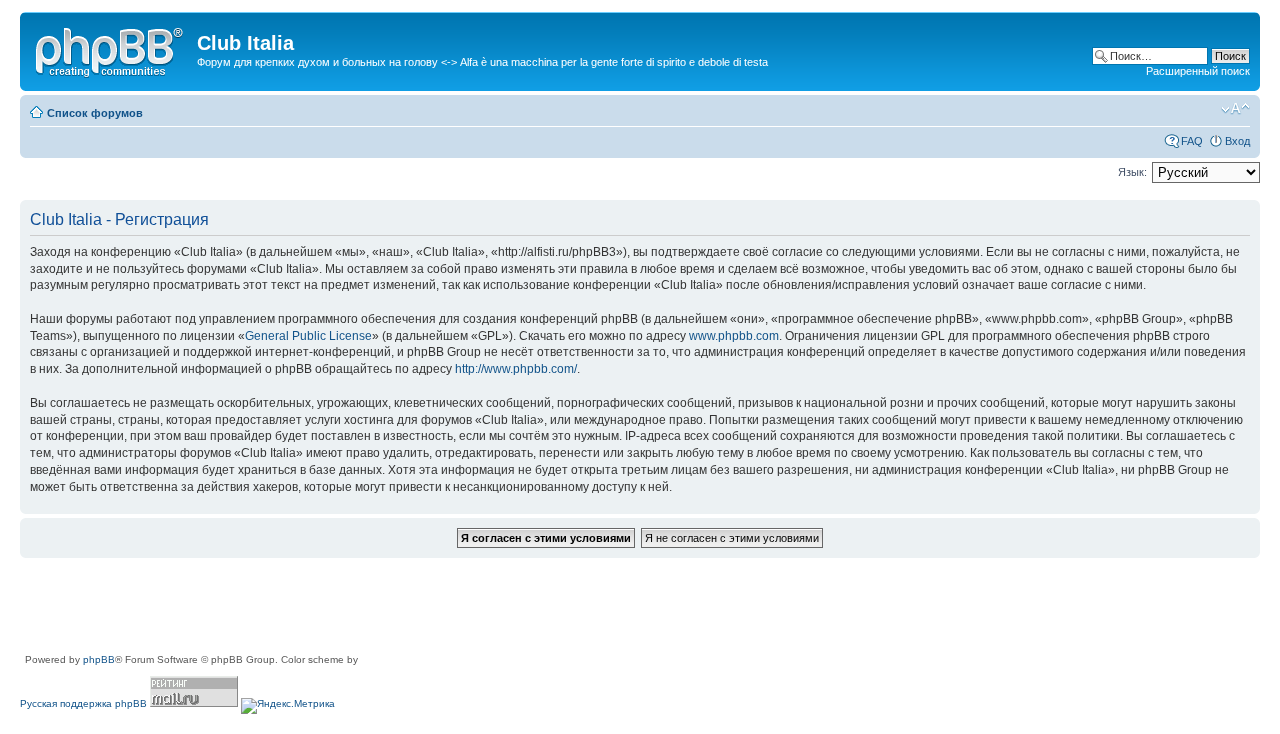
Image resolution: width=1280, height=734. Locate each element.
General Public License (308, 336)
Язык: (1132, 172)
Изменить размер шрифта (1235, 109)
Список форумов (95, 113)
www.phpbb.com (734, 336)
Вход (1237, 141)
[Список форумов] (111, 49)
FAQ (1192, 141)
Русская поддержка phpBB (83, 703)
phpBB (99, 659)
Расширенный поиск (1198, 71)
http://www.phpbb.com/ (516, 369)
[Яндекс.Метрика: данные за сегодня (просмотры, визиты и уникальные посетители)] (288, 706)
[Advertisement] (384, 607)
